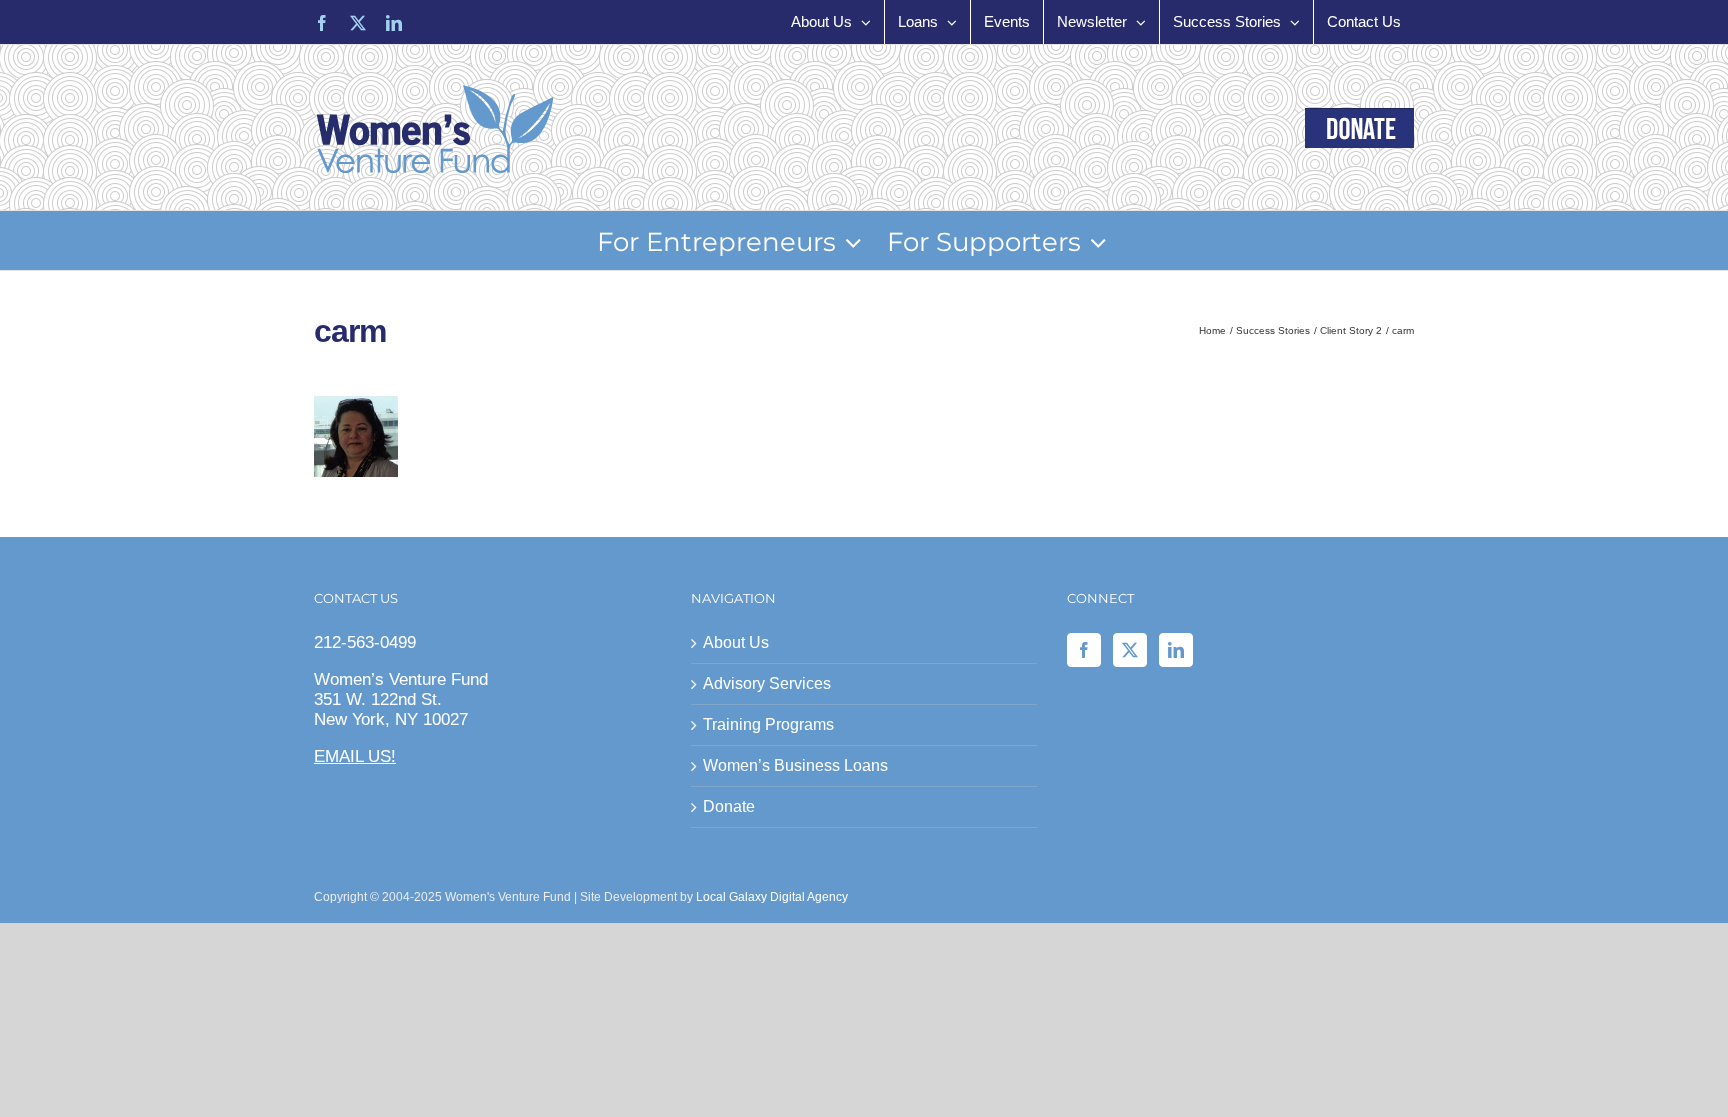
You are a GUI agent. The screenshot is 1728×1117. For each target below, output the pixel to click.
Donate (729, 806)
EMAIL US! (355, 756)
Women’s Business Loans (795, 765)
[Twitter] (1130, 650)
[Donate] (1359, 128)
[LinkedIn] (1176, 650)
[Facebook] (1084, 650)
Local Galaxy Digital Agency (772, 897)
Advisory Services (767, 683)
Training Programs (768, 724)
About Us (736, 642)
